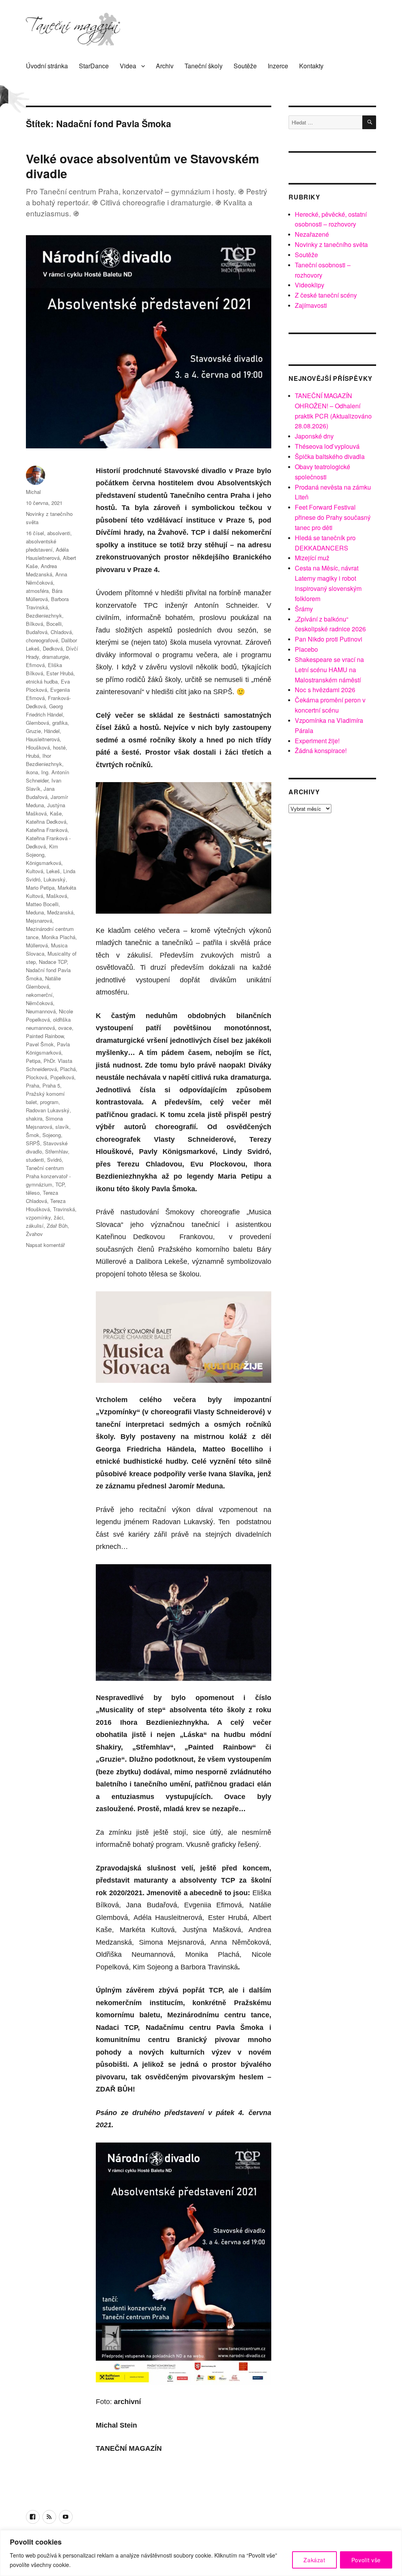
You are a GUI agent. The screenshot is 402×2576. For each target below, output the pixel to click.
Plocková (37, 1077)
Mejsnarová (39, 921)
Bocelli (54, 624)
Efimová (35, 665)
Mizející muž (312, 558)
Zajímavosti (311, 305)
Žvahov (34, 1234)
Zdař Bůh (57, 1226)
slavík (62, 1127)
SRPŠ (33, 1143)
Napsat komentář (45, 1245)
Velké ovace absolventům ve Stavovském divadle (143, 166)
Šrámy (304, 609)
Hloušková (38, 747)
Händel (52, 731)
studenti (35, 1160)
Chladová (61, 632)
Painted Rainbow (45, 1036)
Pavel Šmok (40, 1044)
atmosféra (37, 591)
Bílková (35, 624)
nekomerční (39, 995)
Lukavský (55, 879)
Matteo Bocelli (42, 904)
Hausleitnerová (43, 739)
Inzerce (278, 66)
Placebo (306, 649)
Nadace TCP (53, 962)
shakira (34, 1118)
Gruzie (33, 731)
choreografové (42, 640)
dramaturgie (55, 657)
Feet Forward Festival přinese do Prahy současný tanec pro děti (333, 517)
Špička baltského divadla (330, 456)
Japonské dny (314, 436)
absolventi (59, 533)
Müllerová (37, 945)
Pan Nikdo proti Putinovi (329, 639)
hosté (59, 747)
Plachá (68, 1069)
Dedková (53, 648)
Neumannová (41, 1011)
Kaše (56, 813)
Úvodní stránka (47, 66)
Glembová (37, 723)
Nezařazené (312, 234)
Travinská (64, 1209)
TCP (60, 1184)
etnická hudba (42, 681)
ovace (65, 1028)
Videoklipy (310, 285)
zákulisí (35, 1226)
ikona (32, 772)
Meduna (35, 912)
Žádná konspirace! (321, 750)
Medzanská (60, 912)
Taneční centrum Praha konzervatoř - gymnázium (48, 1176)
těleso (33, 1193)
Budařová (37, 632)
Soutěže (245, 66)
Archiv (165, 66)
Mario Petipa (40, 888)
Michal (33, 492)
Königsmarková (44, 863)
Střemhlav (57, 1151)
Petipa (33, 1061)
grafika (60, 723)
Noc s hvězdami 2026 (325, 690)
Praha (33, 1085)
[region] (201, 2553)
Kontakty (311, 66)
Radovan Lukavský (48, 1110)
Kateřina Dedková (46, 822)
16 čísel (35, 533)
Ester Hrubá (60, 673)
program (49, 1102)
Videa (128, 66)
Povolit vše (366, 2560)
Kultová (35, 871)
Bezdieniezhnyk (44, 615)
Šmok (33, 1135)
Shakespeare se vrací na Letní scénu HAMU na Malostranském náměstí (329, 670)
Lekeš (53, 871)
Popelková (62, 1077)
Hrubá (33, 756)
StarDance (94, 66)
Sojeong (52, 1135)
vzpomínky (38, 1217)
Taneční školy (204, 66)
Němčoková (39, 1003)
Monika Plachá (58, 937)
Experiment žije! (317, 741)
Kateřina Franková (47, 830)
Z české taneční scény (326, 295)
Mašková (57, 896)
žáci (58, 1217)
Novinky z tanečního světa (331, 244)
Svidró (54, 1160)
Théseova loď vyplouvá (327, 446)
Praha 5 (51, 1085)
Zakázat (314, 2560)
